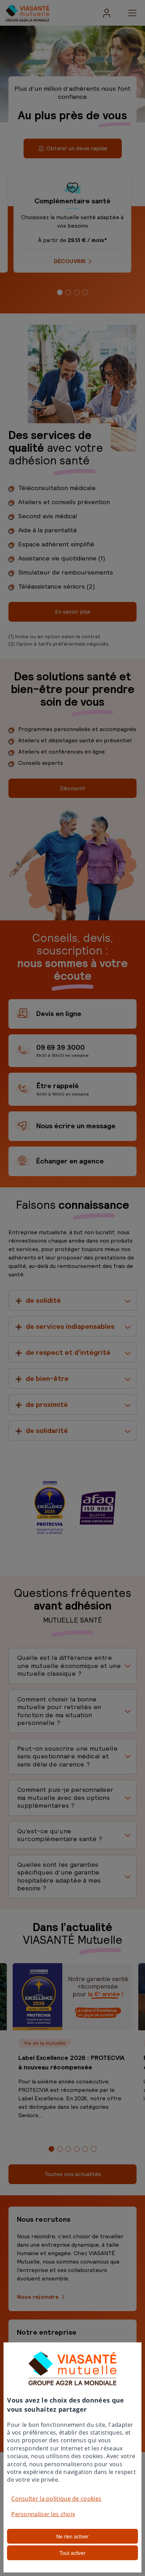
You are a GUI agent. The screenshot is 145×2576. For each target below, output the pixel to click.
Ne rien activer (72, 2536)
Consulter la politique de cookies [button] (56, 2499)
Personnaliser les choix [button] (43, 2514)
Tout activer (72, 2553)
